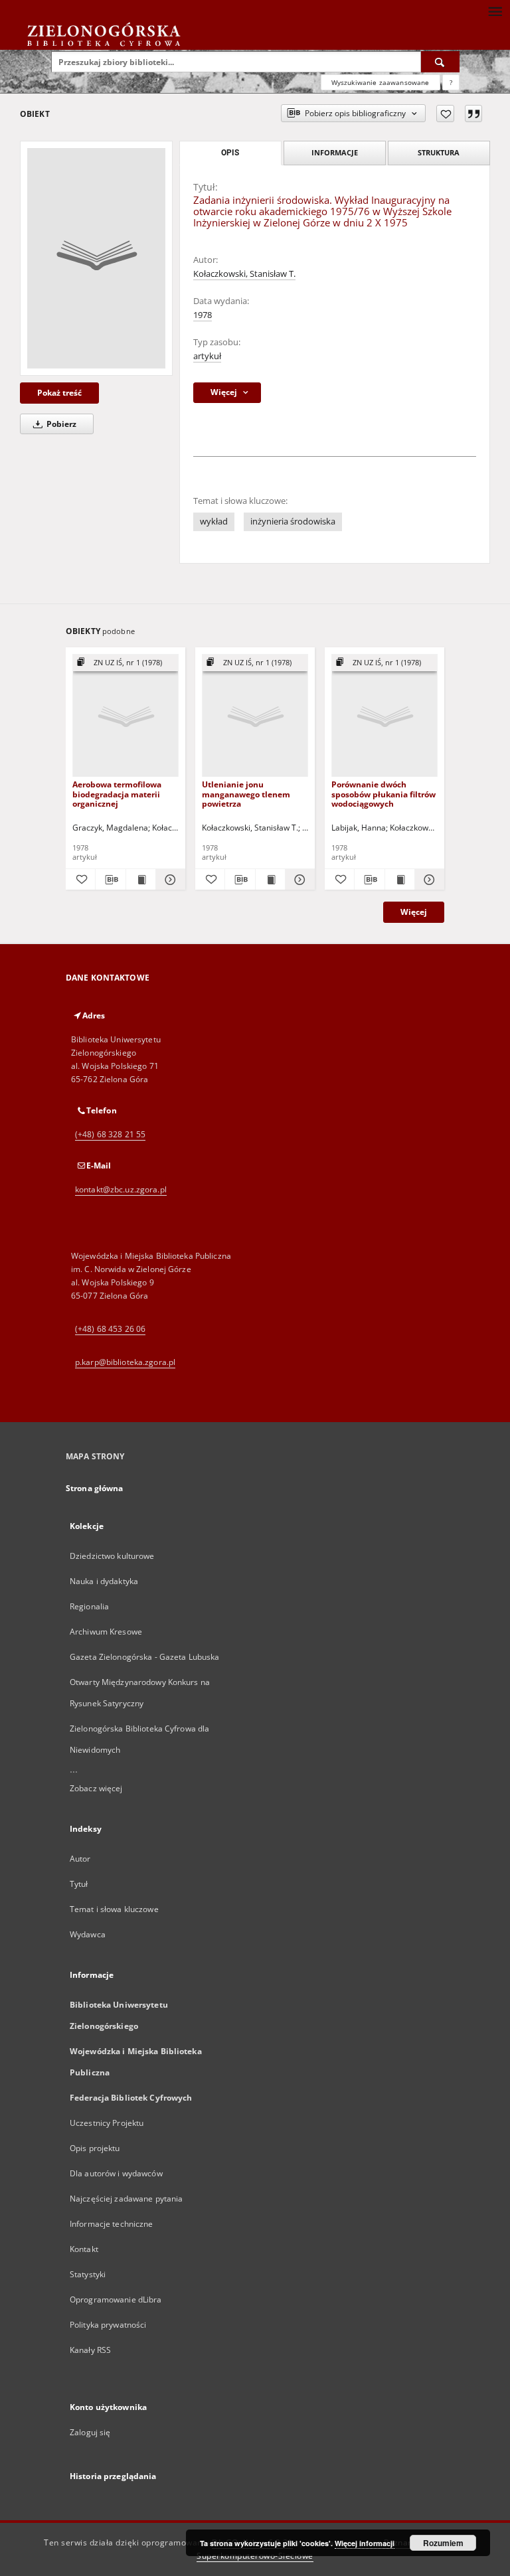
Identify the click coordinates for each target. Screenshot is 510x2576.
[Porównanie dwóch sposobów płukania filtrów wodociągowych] (384, 716)
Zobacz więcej (96, 1788)
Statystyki (88, 2274)
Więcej (414, 912)
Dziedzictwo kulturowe (112, 1556)
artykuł (207, 356)
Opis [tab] (230, 153)
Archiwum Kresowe (106, 1632)
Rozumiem (443, 2543)
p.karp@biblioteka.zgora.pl (125, 1362)
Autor (80, 1859)
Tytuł (79, 1884)
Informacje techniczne (112, 2224)
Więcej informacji (365, 2543)
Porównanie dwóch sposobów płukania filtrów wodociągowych (383, 794)
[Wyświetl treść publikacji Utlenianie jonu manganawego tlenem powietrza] (270, 880)
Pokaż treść (59, 393)
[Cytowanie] (473, 114)
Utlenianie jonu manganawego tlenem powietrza (246, 794)
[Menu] (495, 11)
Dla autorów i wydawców (116, 2173)
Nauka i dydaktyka (104, 1581)
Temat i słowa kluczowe (114, 1909)
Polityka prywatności (108, 2325)
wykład (214, 522)
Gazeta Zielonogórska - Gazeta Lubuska (144, 1657)
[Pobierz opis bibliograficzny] (110, 880)
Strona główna (95, 1488)
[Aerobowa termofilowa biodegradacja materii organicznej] (126, 716)
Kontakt (84, 2249)
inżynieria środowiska (293, 522)
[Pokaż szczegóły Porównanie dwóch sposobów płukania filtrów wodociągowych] (428, 880)
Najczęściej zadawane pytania (126, 2199)
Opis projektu (95, 2148)
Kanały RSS (90, 2350)
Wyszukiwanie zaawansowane (381, 82)
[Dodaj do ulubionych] (445, 114)
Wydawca (88, 1934)
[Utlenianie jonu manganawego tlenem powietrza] (255, 716)
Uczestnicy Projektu (107, 2123)
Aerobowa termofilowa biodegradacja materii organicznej (117, 794)
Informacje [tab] (335, 152)
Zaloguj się (90, 2432)
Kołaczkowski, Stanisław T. (244, 274)
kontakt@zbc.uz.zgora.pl (121, 1189)
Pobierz (60, 424)
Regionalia (89, 1606)
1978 (203, 315)
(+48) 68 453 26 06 (110, 1329)
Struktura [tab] (439, 152)
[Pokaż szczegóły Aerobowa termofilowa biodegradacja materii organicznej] (169, 880)
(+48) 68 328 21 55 (110, 1134)
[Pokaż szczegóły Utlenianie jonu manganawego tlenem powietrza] (298, 880)
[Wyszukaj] (440, 62)
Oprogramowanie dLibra (116, 2299)
